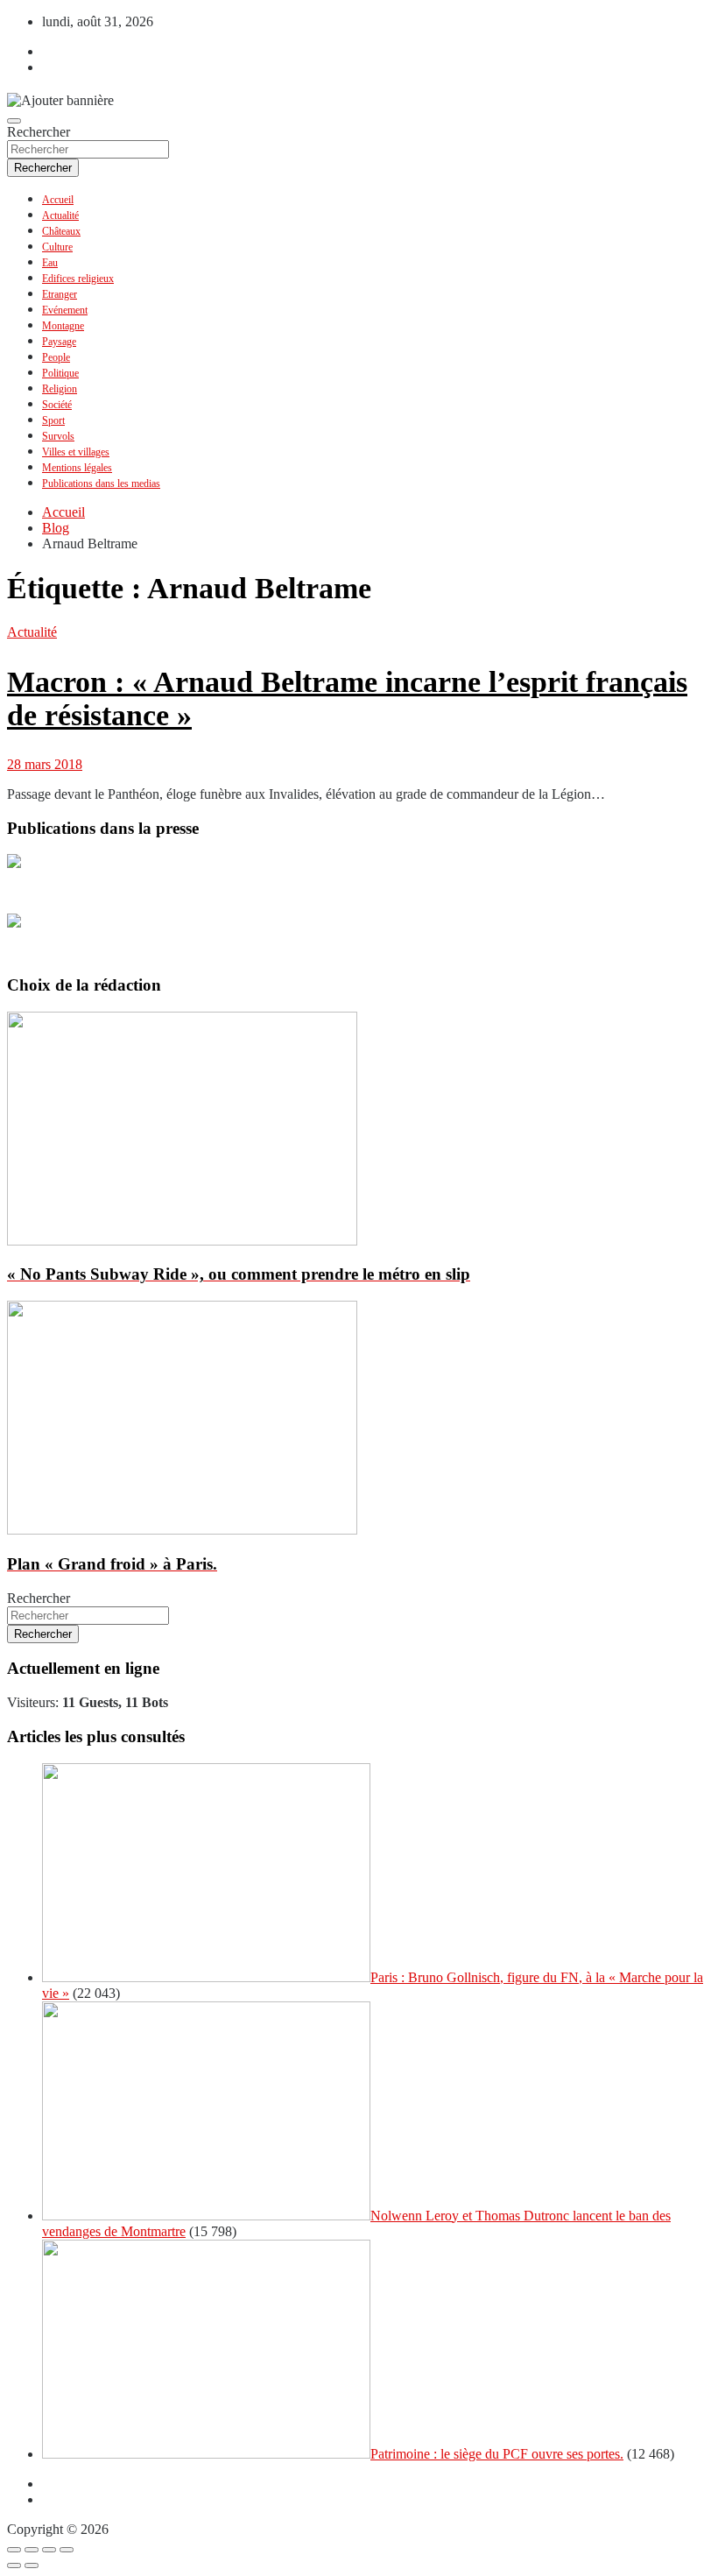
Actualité (60, 215)
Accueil (58, 200)
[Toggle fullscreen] (49, 2550)
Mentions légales (77, 468)
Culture (57, 247)
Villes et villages (76, 452)
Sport (53, 420)
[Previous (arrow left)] (14, 2565)
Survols (58, 436)
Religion (60, 389)
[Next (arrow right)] (32, 2565)
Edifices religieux (78, 279)
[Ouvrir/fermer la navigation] (14, 121)
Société (57, 405)
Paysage (59, 342)
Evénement (65, 310)
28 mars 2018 (45, 764)
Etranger (60, 294)
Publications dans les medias (101, 483)
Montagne (63, 326)
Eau (50, 263)
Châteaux (61, 231)
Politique (60, 373)
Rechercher (39, 132)
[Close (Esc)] (14, 2550)
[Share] (32, 2550)
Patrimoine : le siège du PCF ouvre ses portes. (497, 2454)
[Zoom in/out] (67, 2550)
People (56, 357)
